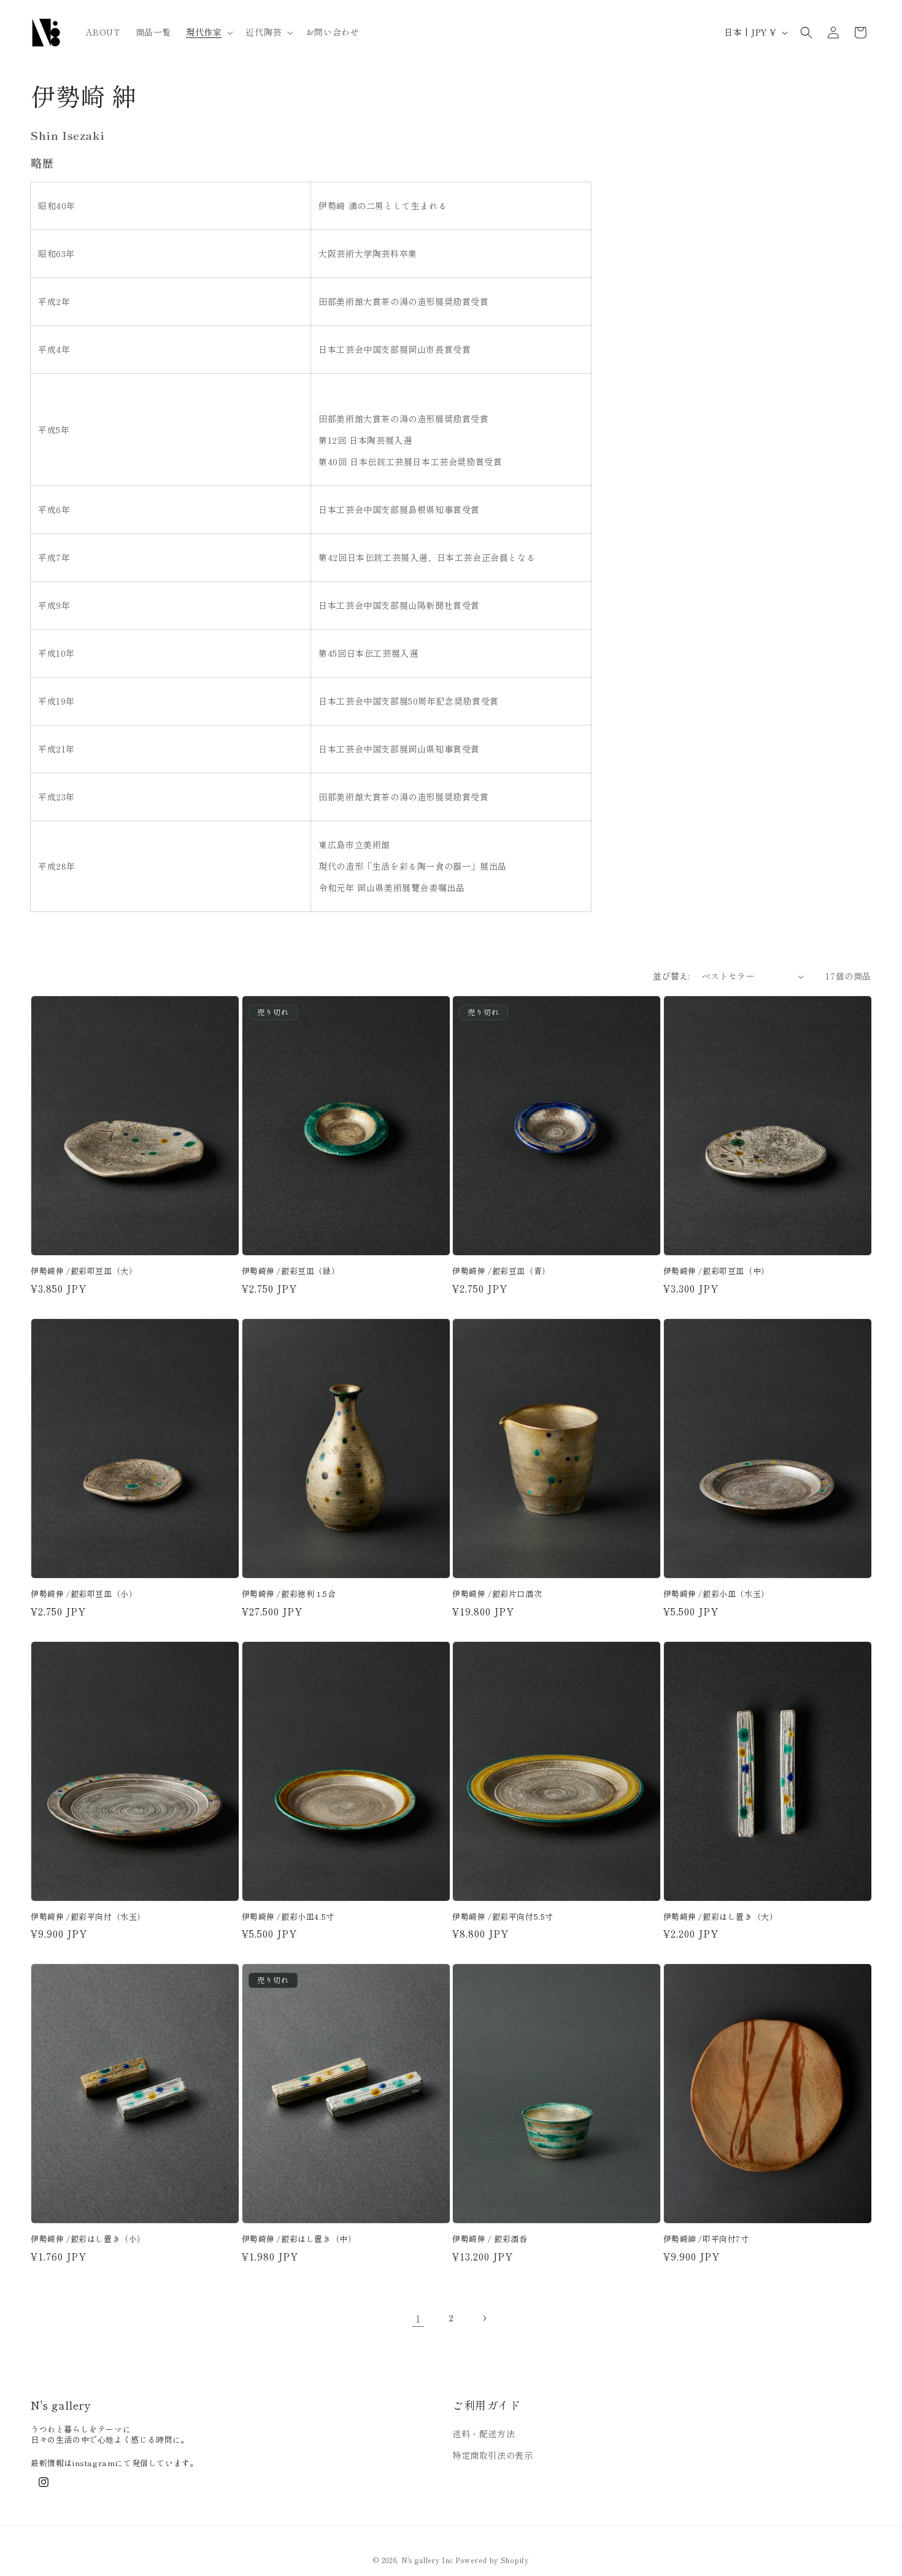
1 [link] (418, 2318)
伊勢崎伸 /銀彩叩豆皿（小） (84, 1594)
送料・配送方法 (484, 2434)
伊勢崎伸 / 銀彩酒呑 (490, 2239)
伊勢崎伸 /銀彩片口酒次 (497, 1594)
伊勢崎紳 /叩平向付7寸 (706, 2239)
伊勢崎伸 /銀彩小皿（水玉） (716, 1594)
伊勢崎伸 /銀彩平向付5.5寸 (503, 1917)
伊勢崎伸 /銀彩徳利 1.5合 (289, 1594)
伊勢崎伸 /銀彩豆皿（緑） (291, 1271)
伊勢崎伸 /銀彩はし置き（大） (721, 1917)
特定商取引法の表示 (492, 2456)
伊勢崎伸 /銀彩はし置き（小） (88, 2239)
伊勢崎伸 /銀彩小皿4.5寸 (288, 1917)
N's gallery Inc (427, 2560)
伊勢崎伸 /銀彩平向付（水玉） (88, 1917)
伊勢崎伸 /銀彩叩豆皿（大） (84, 1271)
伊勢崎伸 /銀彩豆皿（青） (501, 1271)
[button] (208, 32)
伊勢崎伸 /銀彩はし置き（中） (299, 2239)
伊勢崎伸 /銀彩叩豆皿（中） (716, 1271)
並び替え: (671, 976)
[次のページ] (484, 2318)
